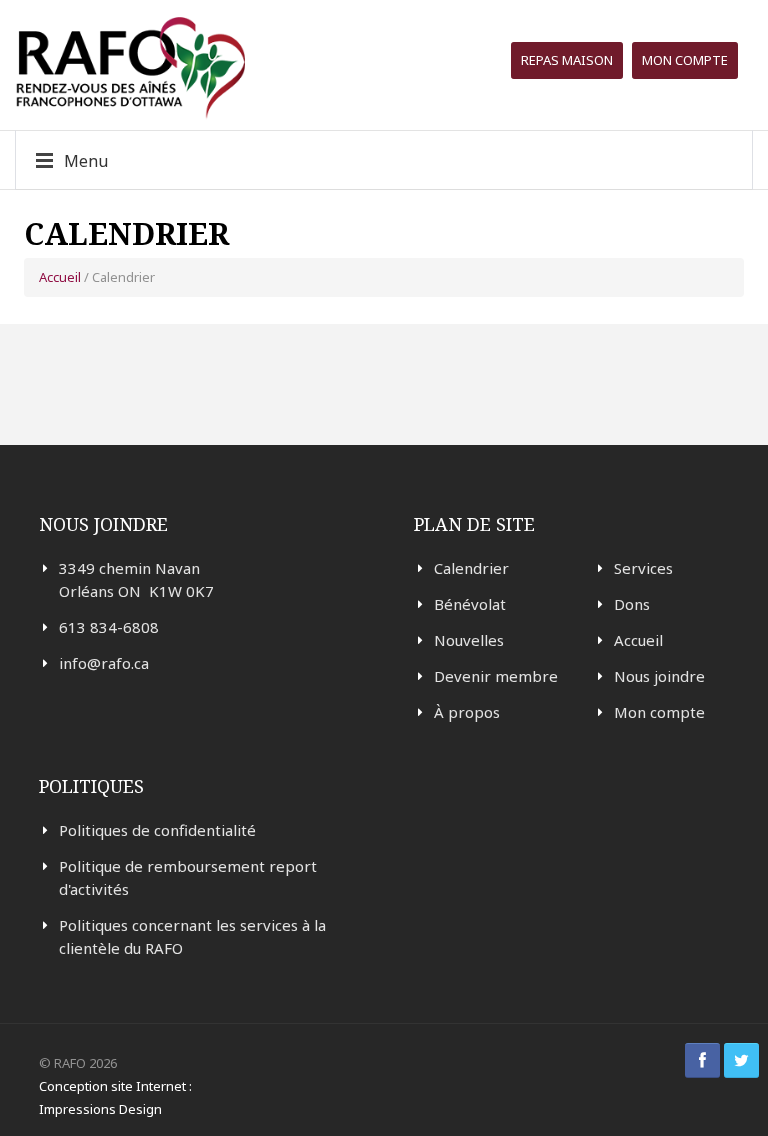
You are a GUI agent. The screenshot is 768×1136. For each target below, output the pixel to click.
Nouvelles (469, 640)
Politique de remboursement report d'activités (188, 877)
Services (643, 568)
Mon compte (685, 60)
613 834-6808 (109, 627)
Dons (632, 604)
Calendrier (471, 568)
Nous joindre (659, 676)
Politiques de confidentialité (157, 830)
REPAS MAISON (567, 60)
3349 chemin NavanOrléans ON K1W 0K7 (136, 579)
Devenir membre (496, 676)
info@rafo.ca (104, 663)
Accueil (60, 277)
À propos (467, 712)
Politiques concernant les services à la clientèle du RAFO (192, 936)
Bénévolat (470, 604)
